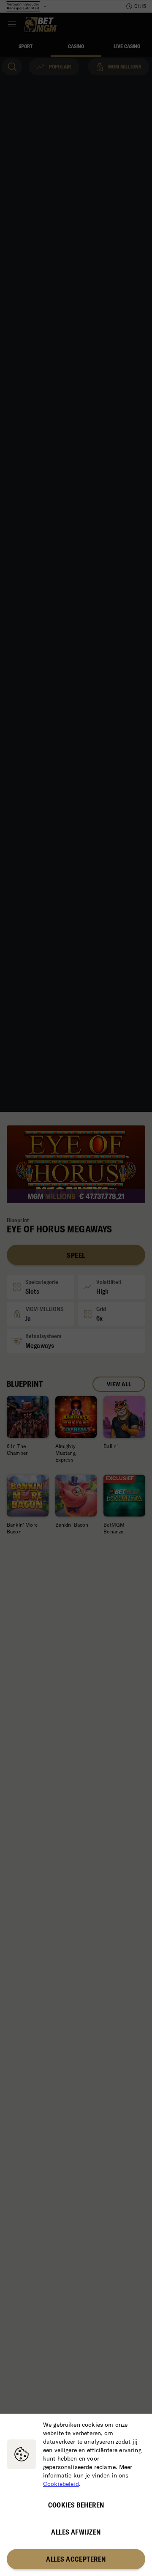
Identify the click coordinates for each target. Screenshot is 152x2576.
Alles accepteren (76, 2559)
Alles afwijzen (76, 2532)
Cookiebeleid (61, 2484)
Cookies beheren (76, 2505)
